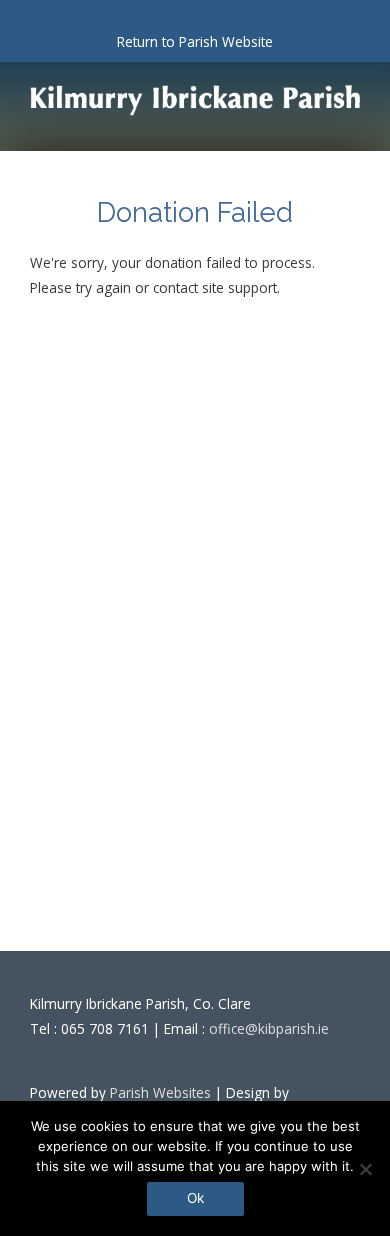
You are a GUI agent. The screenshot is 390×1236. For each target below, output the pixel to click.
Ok (195, 1198)
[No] (365, 1169)
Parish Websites (160, 1092)
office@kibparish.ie (269, 1028)
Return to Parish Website (195, 41)
